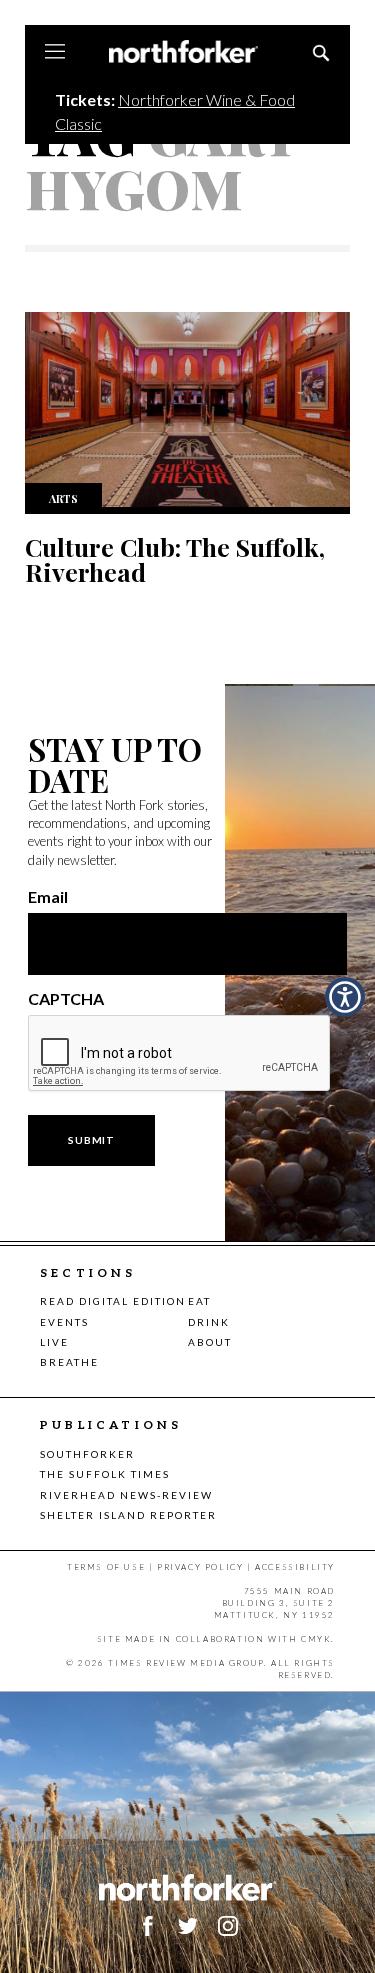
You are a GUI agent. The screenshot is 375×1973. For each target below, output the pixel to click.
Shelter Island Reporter (128, 1515)
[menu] (55, 53)
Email (48, 897)
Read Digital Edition (113, 1301)
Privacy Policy (200, 1567)
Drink (209, 1322)
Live (54, 1342)
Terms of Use (106, 1567)
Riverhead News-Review (126, 1495)
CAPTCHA (66, 999)
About (210, 1342)
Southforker (87, 1454)
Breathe (69, 1362)
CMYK (316, 1639)
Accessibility (295, 1567)
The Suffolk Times (105, 1474)
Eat (199, 1301)
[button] (345, 997)
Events (64, 1322)
